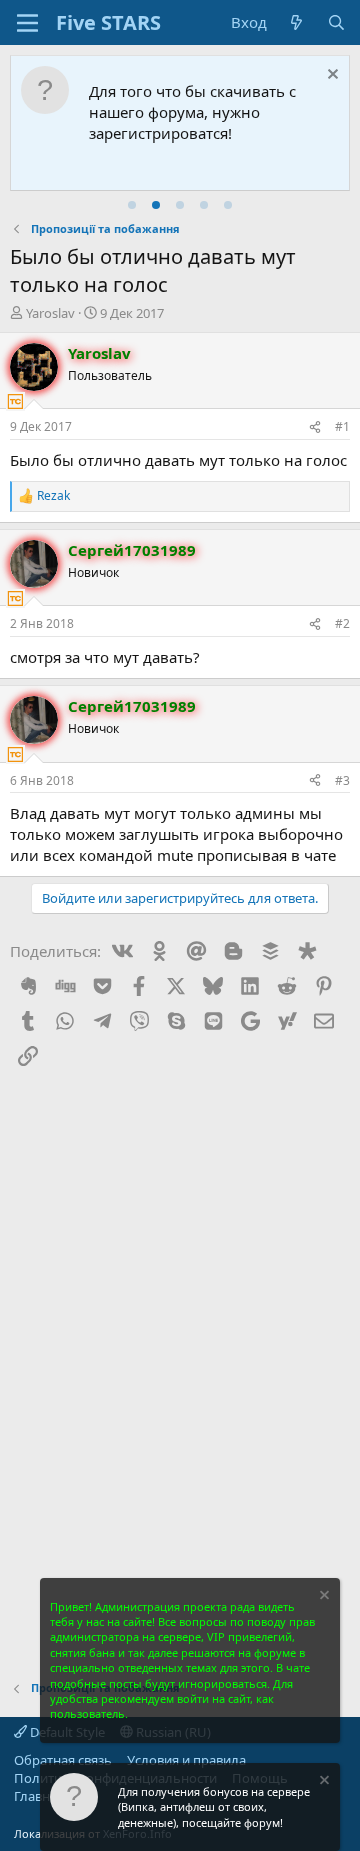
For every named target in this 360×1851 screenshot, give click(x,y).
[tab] (132, 205)
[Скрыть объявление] (330, 76)
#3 (342, 780)
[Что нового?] (296, 22)
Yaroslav (50, 313)
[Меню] (27, 23)
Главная (39, 1796)
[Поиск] (336, 22)
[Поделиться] (315, 427)
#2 (342, 623)
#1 (342, 426)
